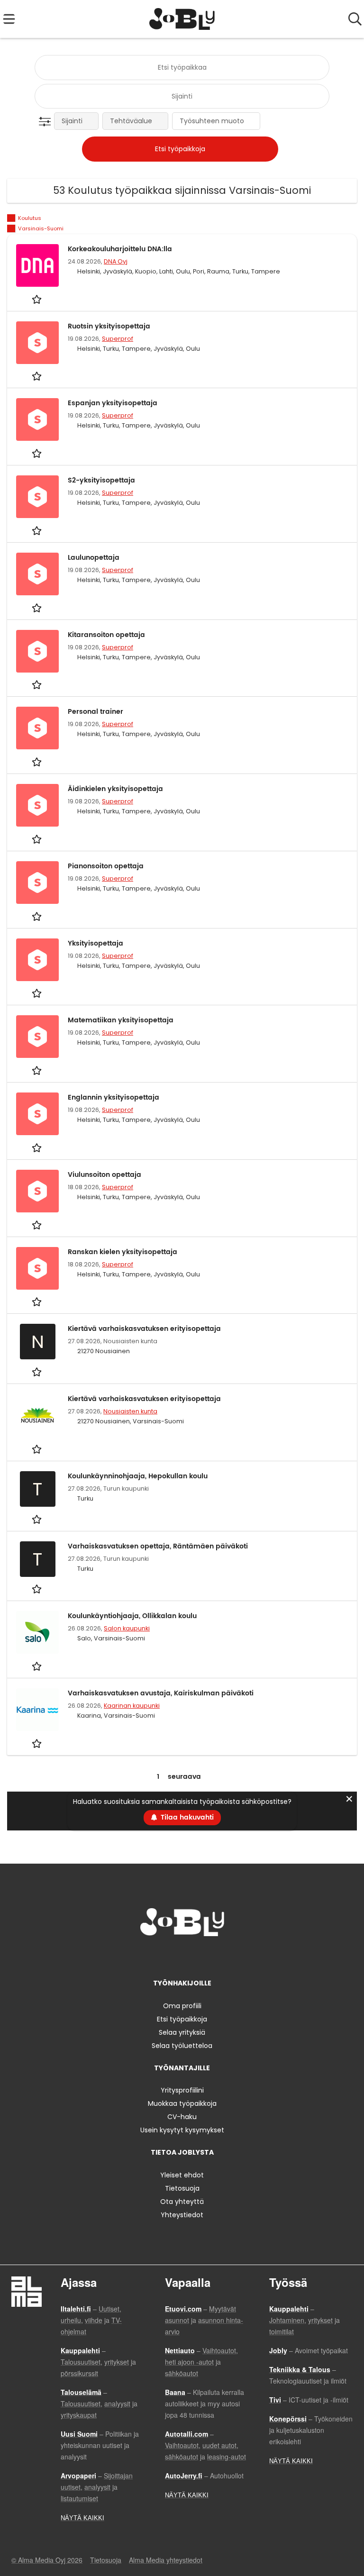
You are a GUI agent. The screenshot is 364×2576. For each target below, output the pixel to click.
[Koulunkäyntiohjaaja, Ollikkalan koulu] (37, 1632)
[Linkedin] (184, 1956)
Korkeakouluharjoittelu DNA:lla (120, 249)
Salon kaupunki (127, 1628)
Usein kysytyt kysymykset (182, 2130)
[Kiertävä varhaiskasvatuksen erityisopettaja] (37, 1415)
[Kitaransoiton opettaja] (37, 651)
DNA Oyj (116, 261)
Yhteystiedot (182, 2215)
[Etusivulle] (182, 19)
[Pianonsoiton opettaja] (37, 883)
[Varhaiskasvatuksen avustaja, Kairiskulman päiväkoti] (37, 1710)
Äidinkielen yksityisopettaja (115, 789)
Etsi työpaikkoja (182, 2019)
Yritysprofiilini (182, 2090)
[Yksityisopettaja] (37, 960)
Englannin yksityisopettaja (114, 1097)
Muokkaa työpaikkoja (182, 2103)
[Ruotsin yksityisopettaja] (37, 343)
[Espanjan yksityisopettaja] (37, 419)
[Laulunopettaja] (37, 574)
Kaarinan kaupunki (132, 1706)
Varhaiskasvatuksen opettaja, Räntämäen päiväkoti (158, 1546)
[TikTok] (199, 1956)
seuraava (184, 1777)
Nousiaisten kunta (130, 1411)
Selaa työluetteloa (182, 2046)
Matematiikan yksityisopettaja (121, 1020)
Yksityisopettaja (96, 943)
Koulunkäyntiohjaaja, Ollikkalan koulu (132, 1616)
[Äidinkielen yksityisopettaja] (37, 805)
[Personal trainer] (37, 728)
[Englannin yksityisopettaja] (37, 1114)
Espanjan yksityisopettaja (113, 403)
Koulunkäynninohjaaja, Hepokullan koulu (138, 1476)
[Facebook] (152, 1956)
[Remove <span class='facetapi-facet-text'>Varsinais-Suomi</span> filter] (11, 229)
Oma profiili (182, 2006)
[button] (47, 122)
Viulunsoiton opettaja (105, 1175)
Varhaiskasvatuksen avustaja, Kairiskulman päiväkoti (161, 1693)
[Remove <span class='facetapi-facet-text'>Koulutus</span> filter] (11, 218)
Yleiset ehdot (182, 2175)
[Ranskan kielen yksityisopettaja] (37, 1268)
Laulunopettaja (94, 558)
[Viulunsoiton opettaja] (37, 1191)
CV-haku (182, 2117)
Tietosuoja (182, 2188)
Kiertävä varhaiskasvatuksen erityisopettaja (144, 1329)
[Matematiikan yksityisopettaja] (37, 1037)
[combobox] (182, 68)
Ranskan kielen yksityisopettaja (123, 1252)
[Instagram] (168, 1956)
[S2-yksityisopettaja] (37, 497)
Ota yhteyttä (182, 2202)
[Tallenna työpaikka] (38, 299)
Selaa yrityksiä (182, 2032)
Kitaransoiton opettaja (106, 635)
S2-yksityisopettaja (101, 480)
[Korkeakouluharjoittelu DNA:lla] (37, 265)
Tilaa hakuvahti (187, 1817)
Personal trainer (96, 712)
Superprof (118, 339)
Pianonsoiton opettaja (106, 866)
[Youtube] (213, 1956)
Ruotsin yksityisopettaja (109, 326)
